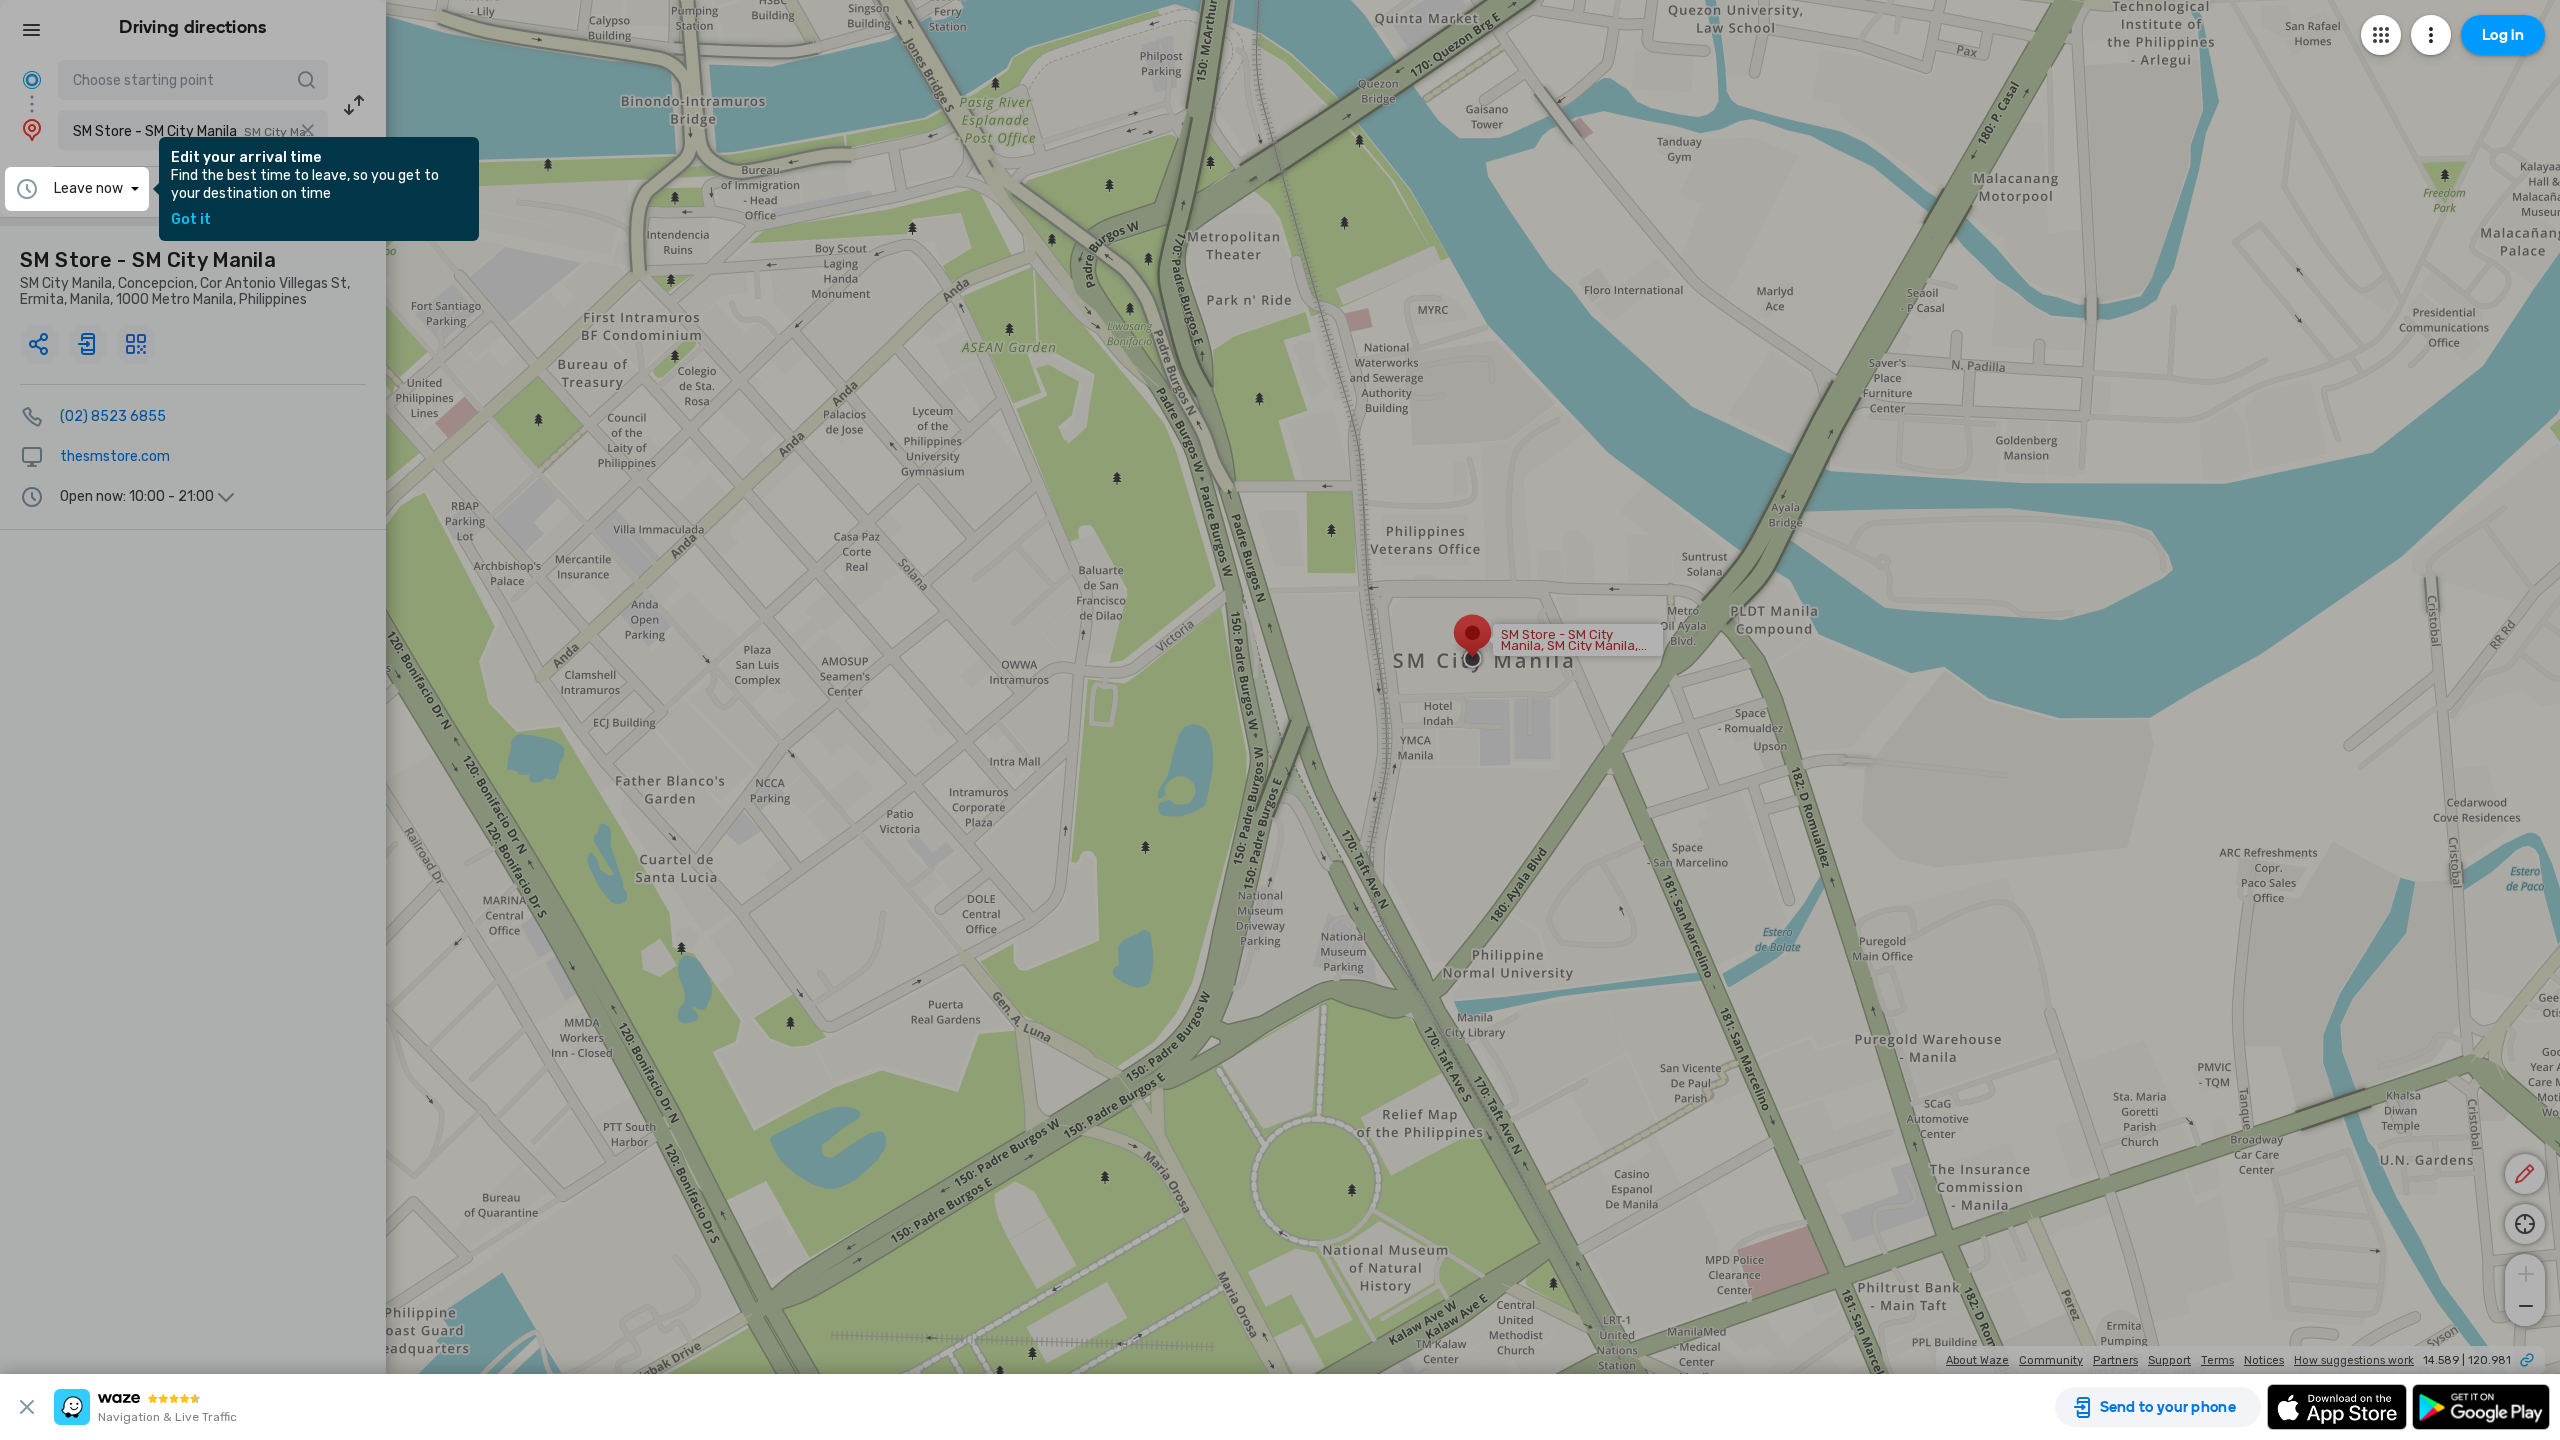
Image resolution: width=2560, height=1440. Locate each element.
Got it (191, 220)
